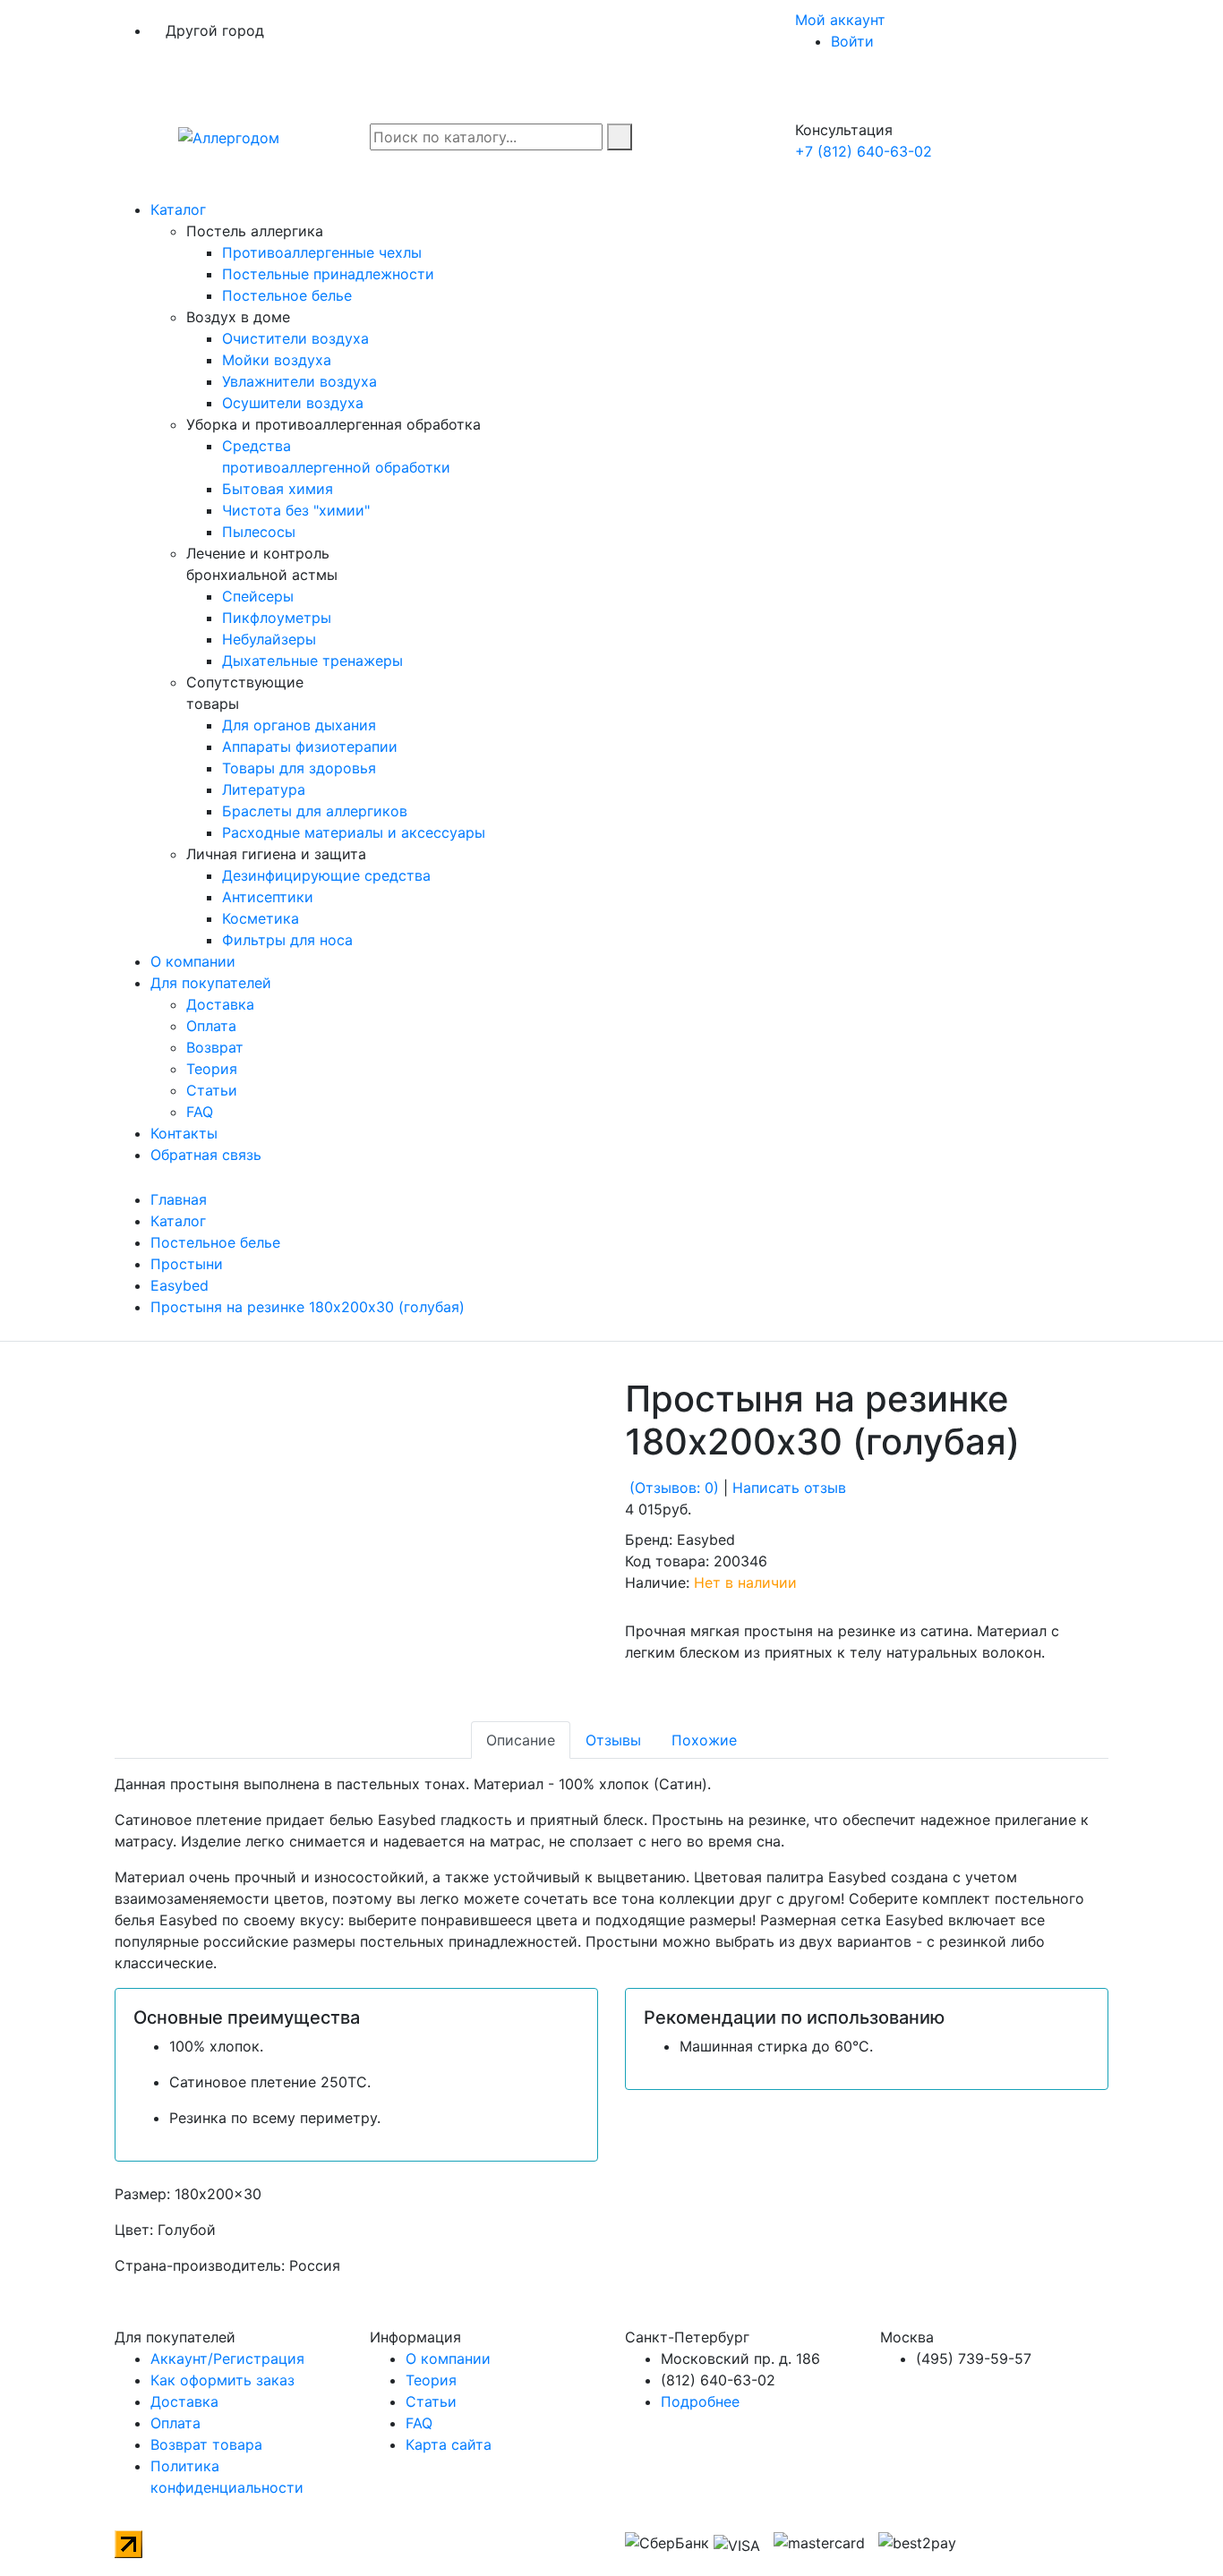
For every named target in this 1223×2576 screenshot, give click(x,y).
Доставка (220, 1004)
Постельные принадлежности (328, 274)
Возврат (215, 1047)
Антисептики (268, 897)
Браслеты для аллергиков (315, 811)
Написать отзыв (789, 1488)
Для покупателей (211, 983)
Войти (852, 41)
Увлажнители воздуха (299, 381)
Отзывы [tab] (613, 1740)
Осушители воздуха (293, 403)
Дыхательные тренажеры (312, 661)
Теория (212, 1069)
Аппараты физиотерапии (310, 746)
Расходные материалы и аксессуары (354, 832)
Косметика (261, 918)
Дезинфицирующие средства (326, 875)
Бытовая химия (278, 489)
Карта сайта (449, 2444)
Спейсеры (258, 596)
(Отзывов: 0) (674, 1488)
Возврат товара (206, 2444)
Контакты (184, 1133)
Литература (264, 789)
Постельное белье (287, 295)
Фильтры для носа (287, 940)
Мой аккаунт (842, 20)
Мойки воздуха (277, 360)
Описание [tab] (521, 1740)
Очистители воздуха (295, 338)
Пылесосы (259, 532)
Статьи (212, 1090)
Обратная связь (206, 1155)
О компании (193, 961)
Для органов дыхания (299, 725)
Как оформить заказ (222, 2380)
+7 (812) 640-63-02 (864, 151)
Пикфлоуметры (277, 618)
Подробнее (700, 2401)
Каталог (178, 209)
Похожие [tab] (704, 1740)
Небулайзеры (269, 639)
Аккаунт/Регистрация (227, 2358)
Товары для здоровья (299, 768)
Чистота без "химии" (296, 510)
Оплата (211, 1026)
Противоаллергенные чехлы (322, 252)
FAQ (200, 1112)
